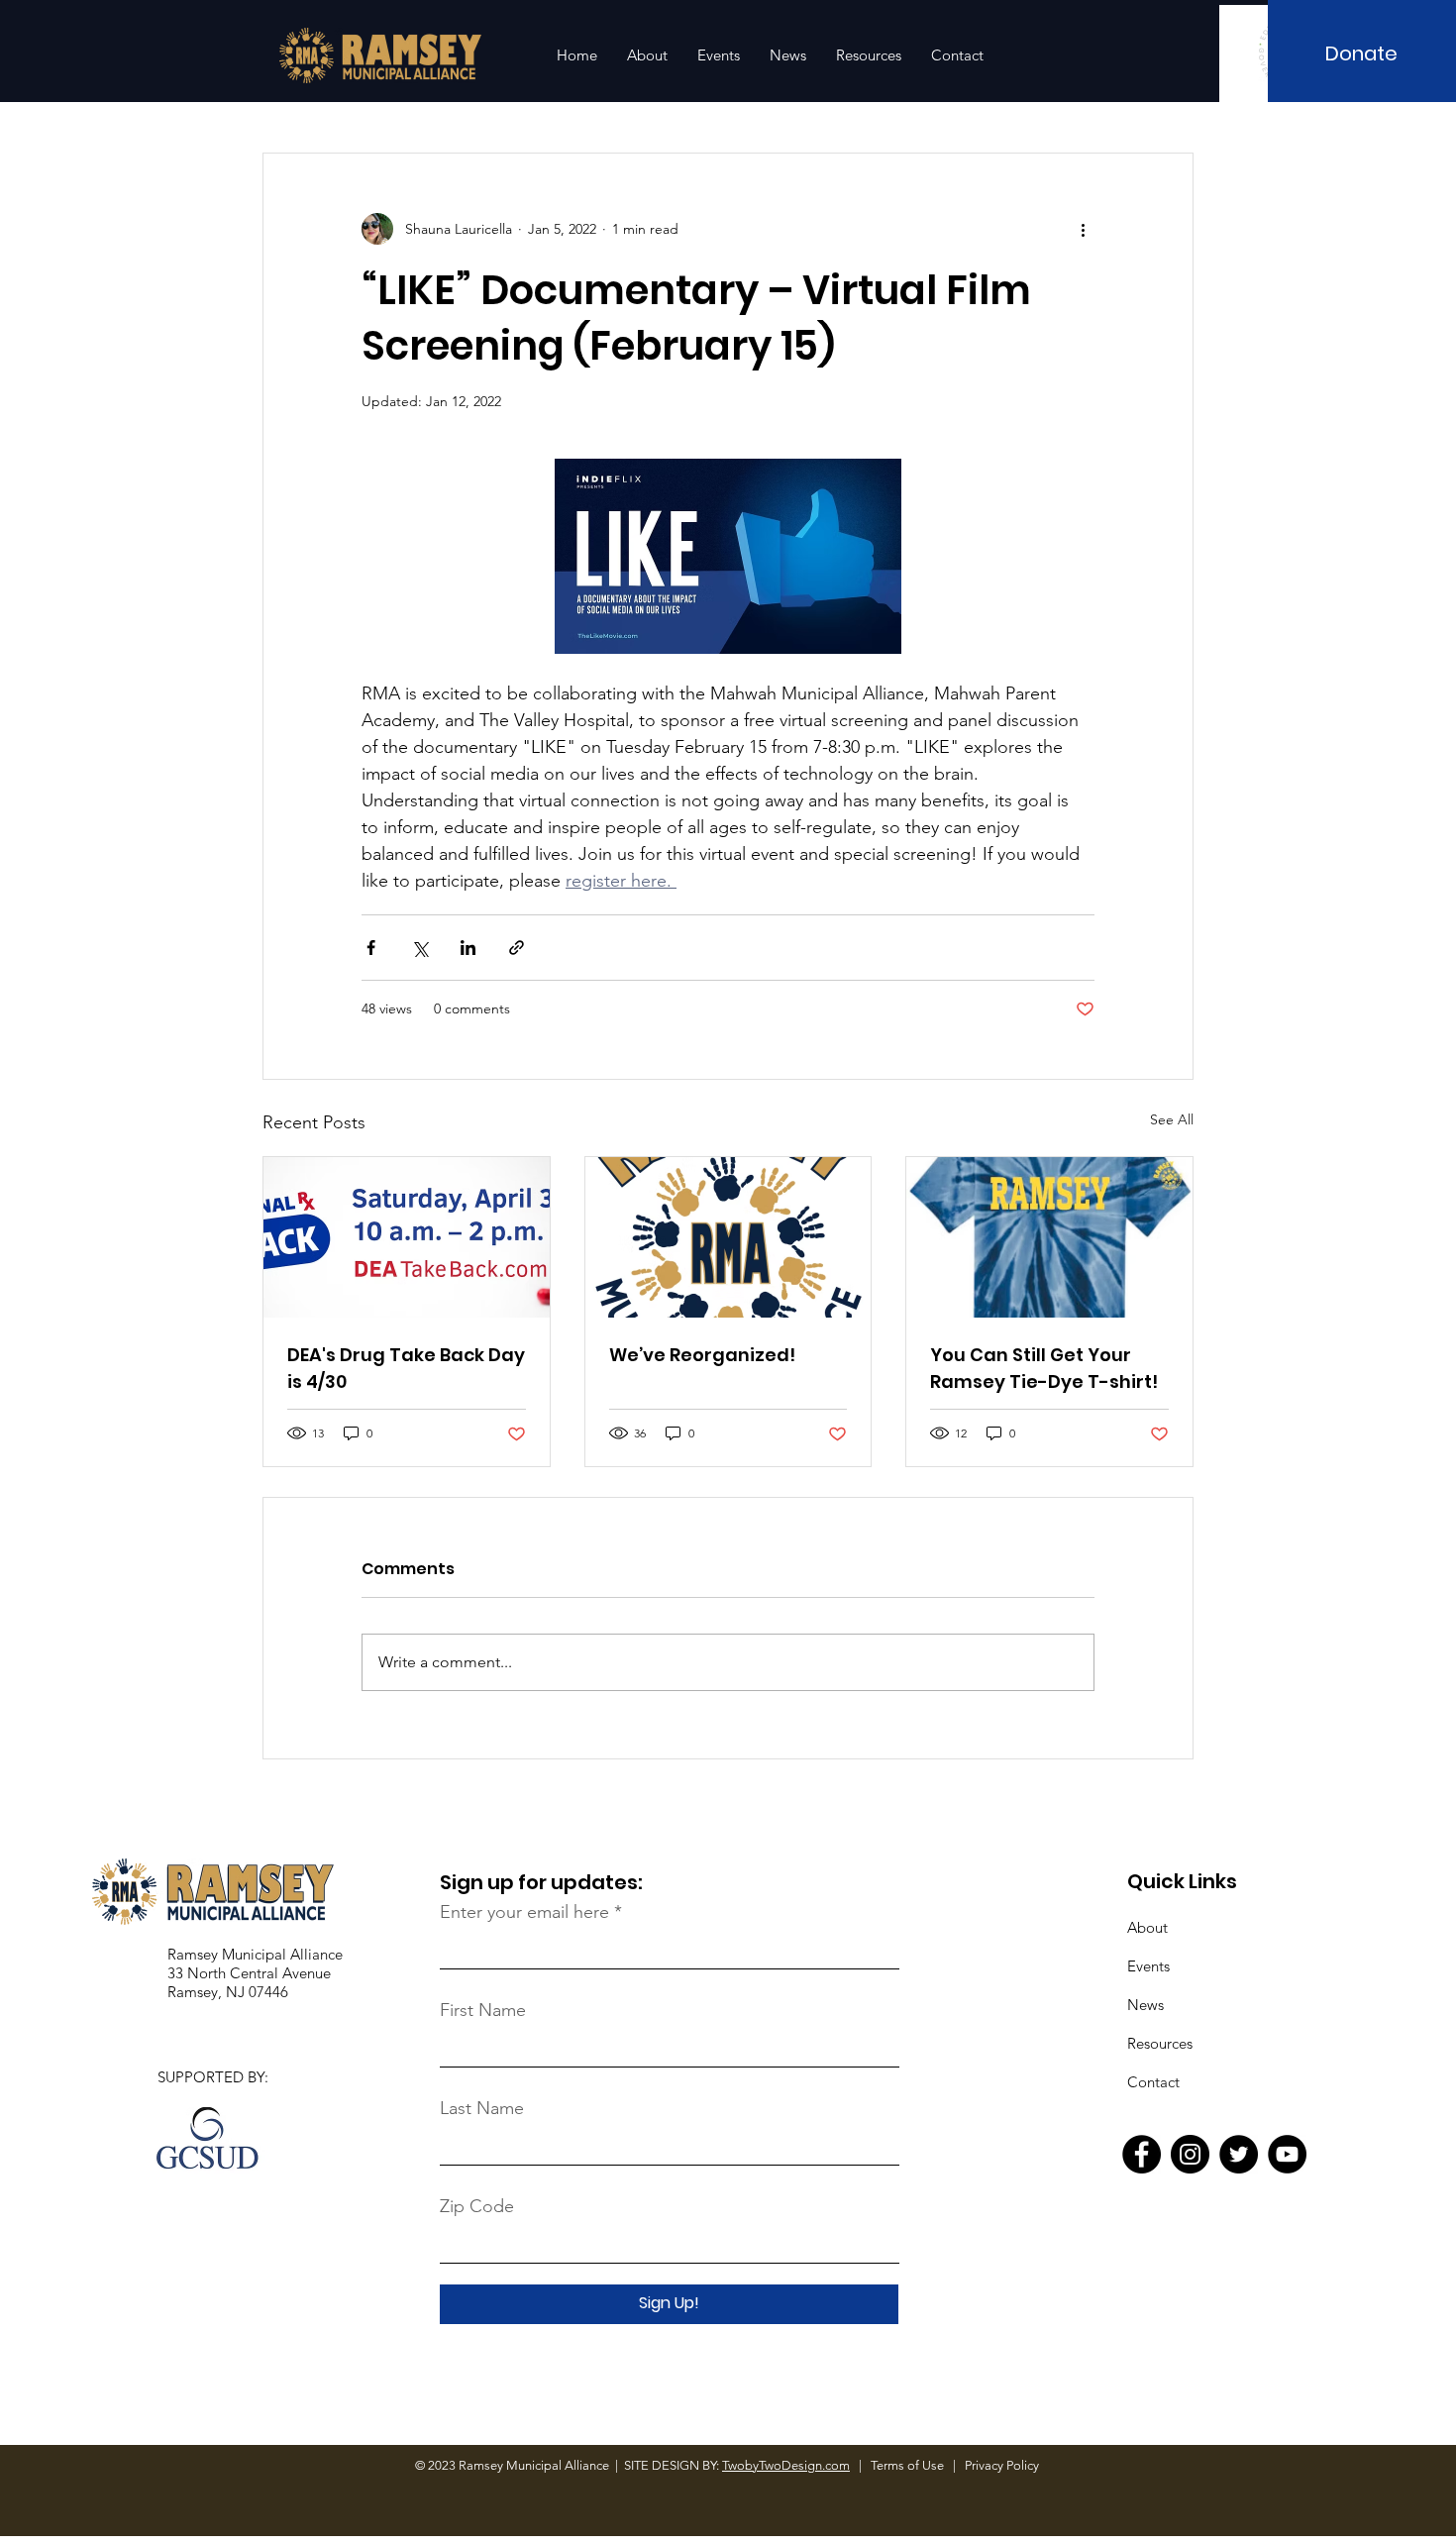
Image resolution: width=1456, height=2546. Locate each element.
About (1147, 1927)
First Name (483, 2010)
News (1145, 2005)
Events (1148, 1966)
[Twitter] (1239, 2154)
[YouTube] (1287, 2154)
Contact (1153, 2082)
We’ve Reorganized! (702, 1355)
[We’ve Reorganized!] (728, 1237)
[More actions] (1083, 229)
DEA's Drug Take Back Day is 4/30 (406, 1368)
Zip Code (477, 2206)
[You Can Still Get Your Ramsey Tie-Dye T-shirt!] (1049, 1237)
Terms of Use (909, 2465)
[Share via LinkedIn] (468, 948)
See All (1172, 1119)
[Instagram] (1190, 2154)
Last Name (482, 2108)
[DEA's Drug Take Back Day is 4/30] (407, 1237)
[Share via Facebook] (371, 948)
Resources (1160, 2043)
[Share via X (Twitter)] (419, 948)
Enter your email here (524, 1912)
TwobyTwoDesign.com (786, 2465)
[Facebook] (1142, 2154)
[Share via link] (517, 948)
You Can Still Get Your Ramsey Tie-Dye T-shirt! (1044, 1368)
